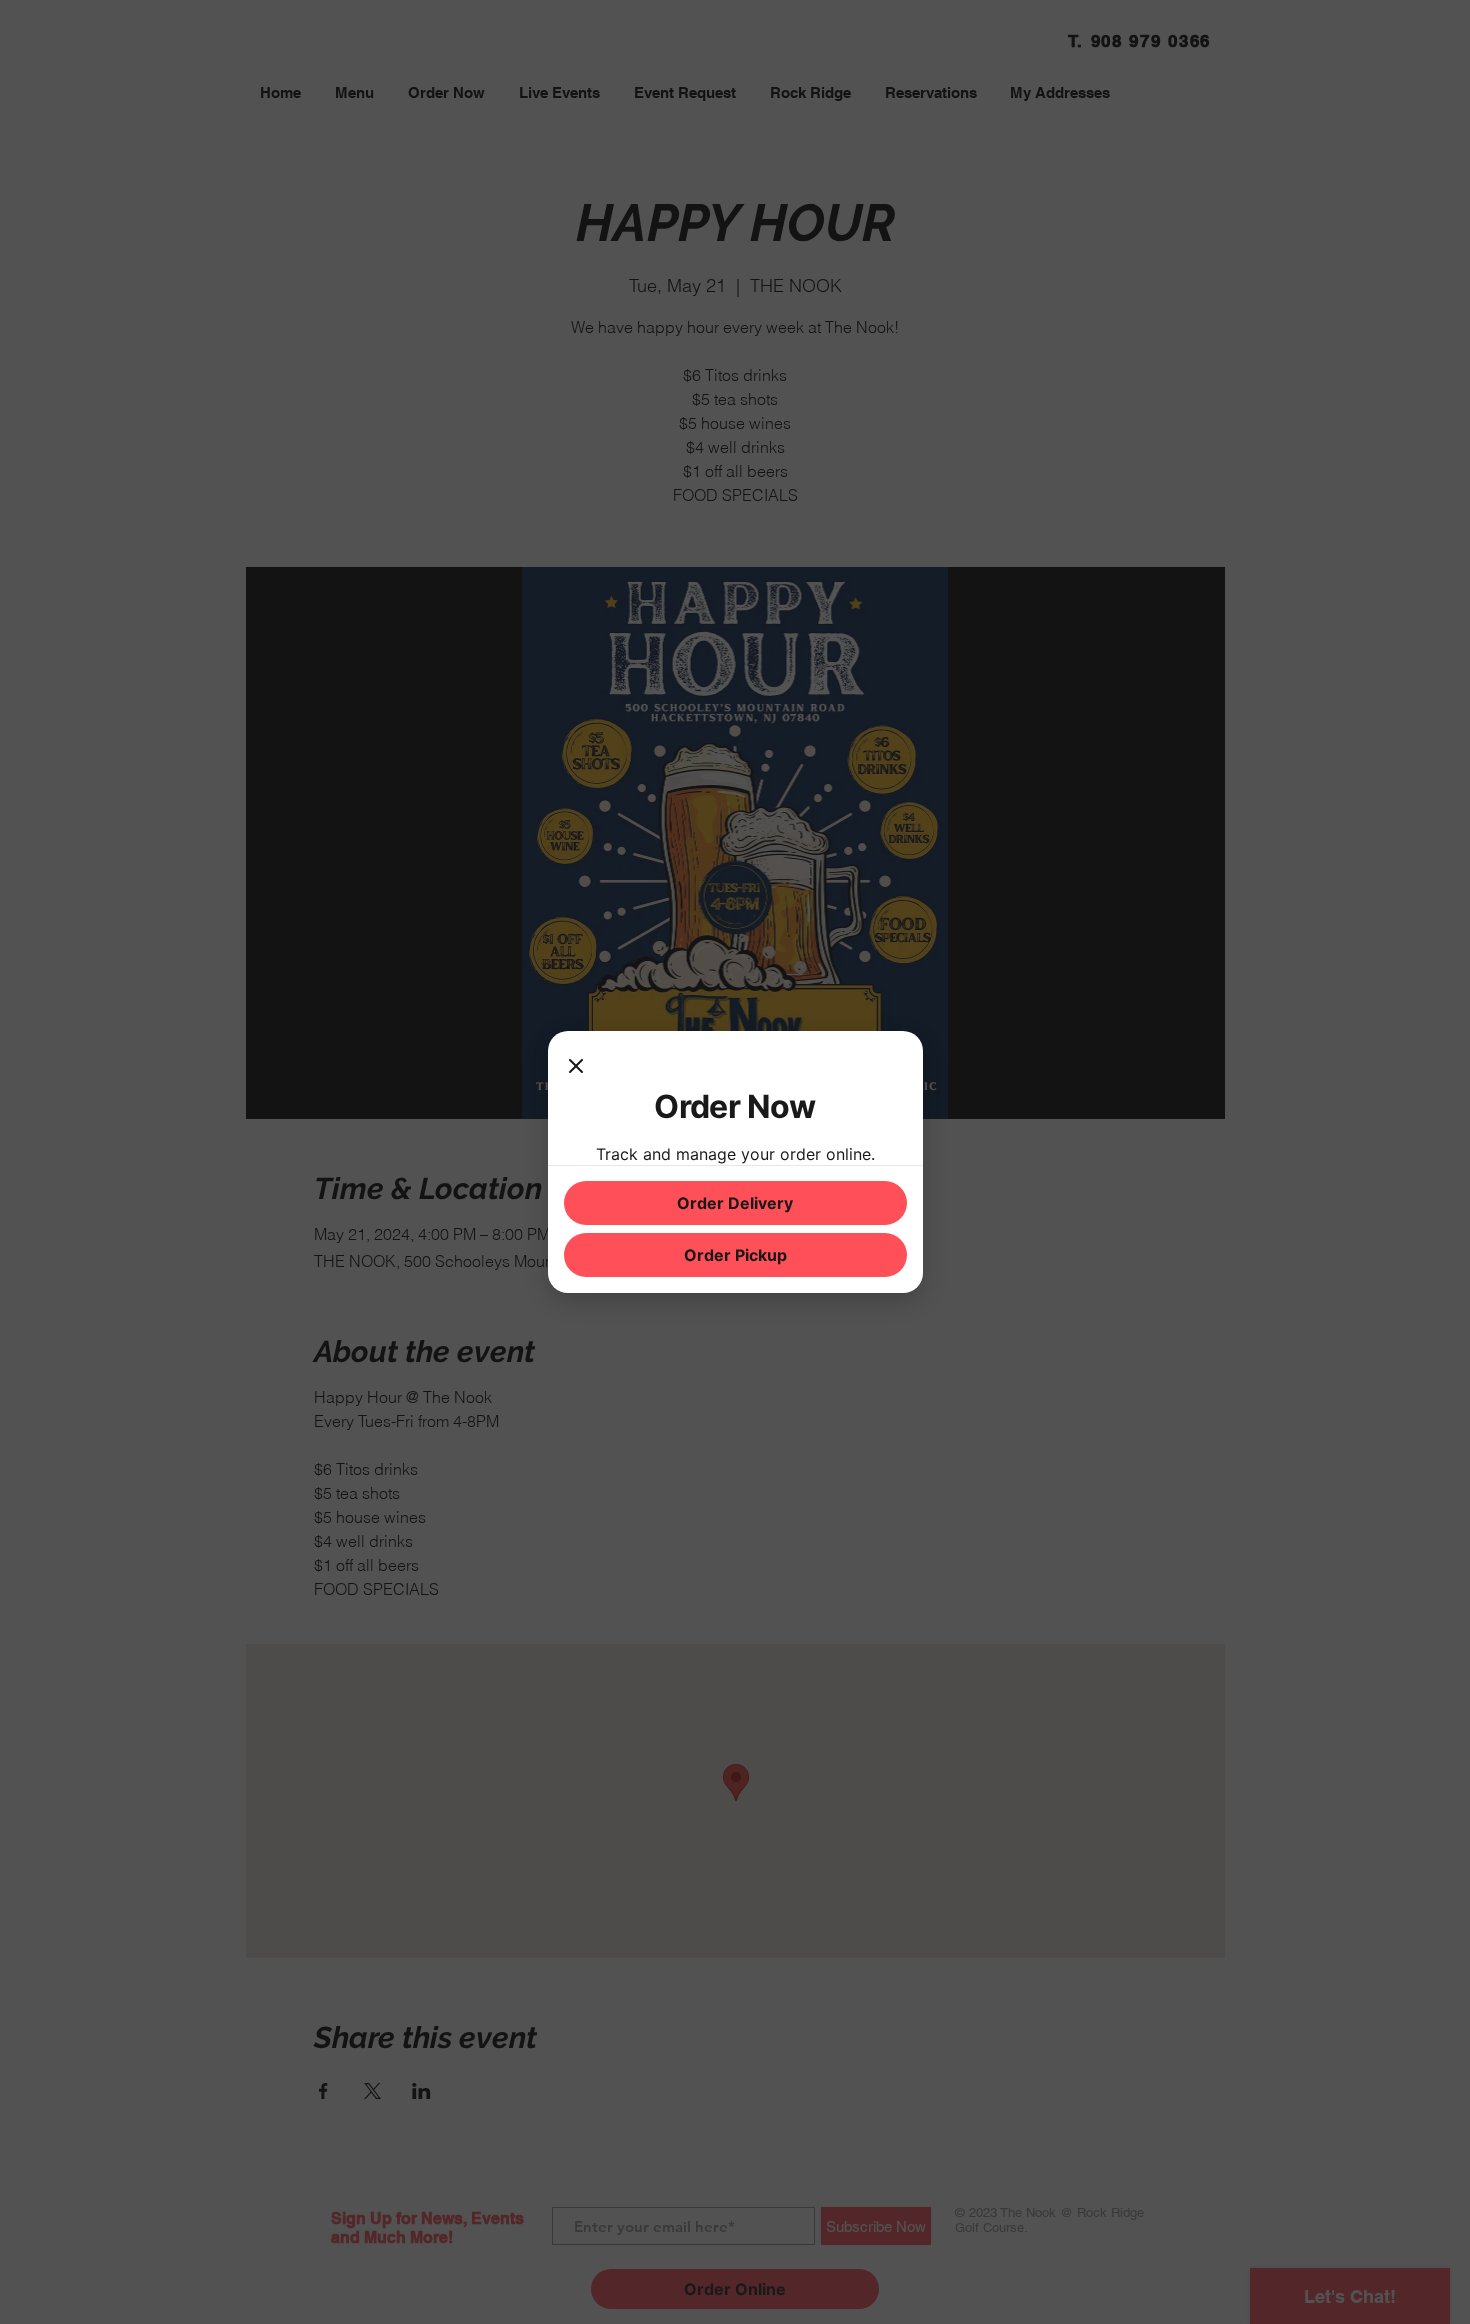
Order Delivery (735, 1203)
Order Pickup (735, 1255)
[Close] (576, 1067)
